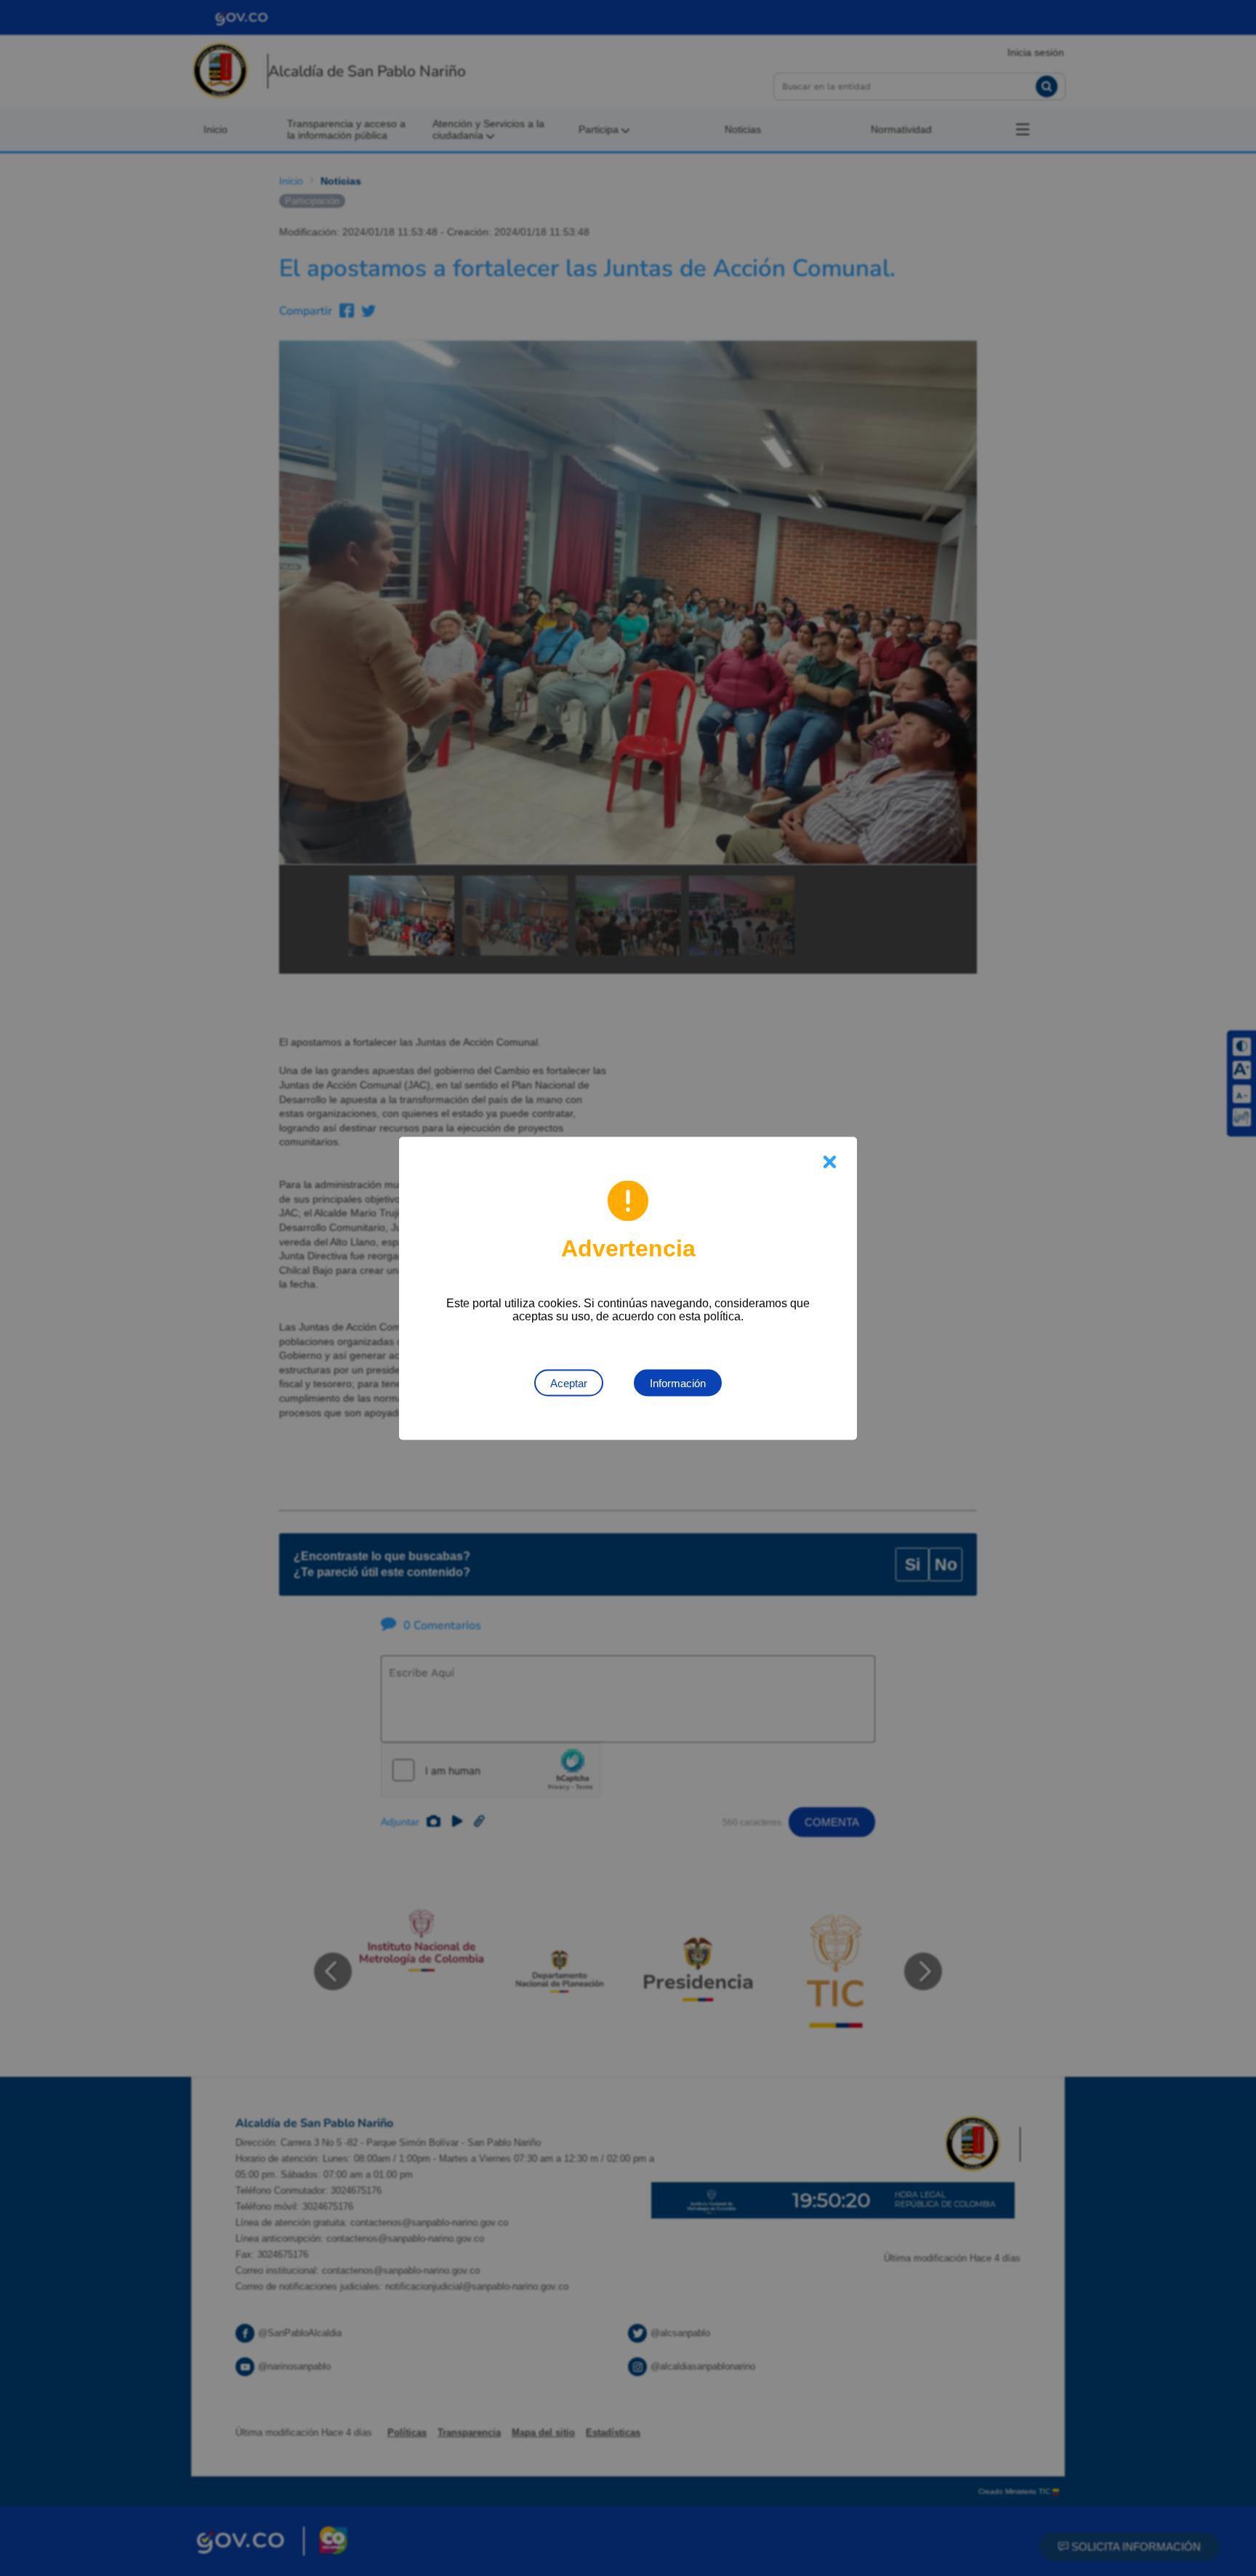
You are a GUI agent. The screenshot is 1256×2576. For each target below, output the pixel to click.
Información (678, 1382)
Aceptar (569, 1382)
